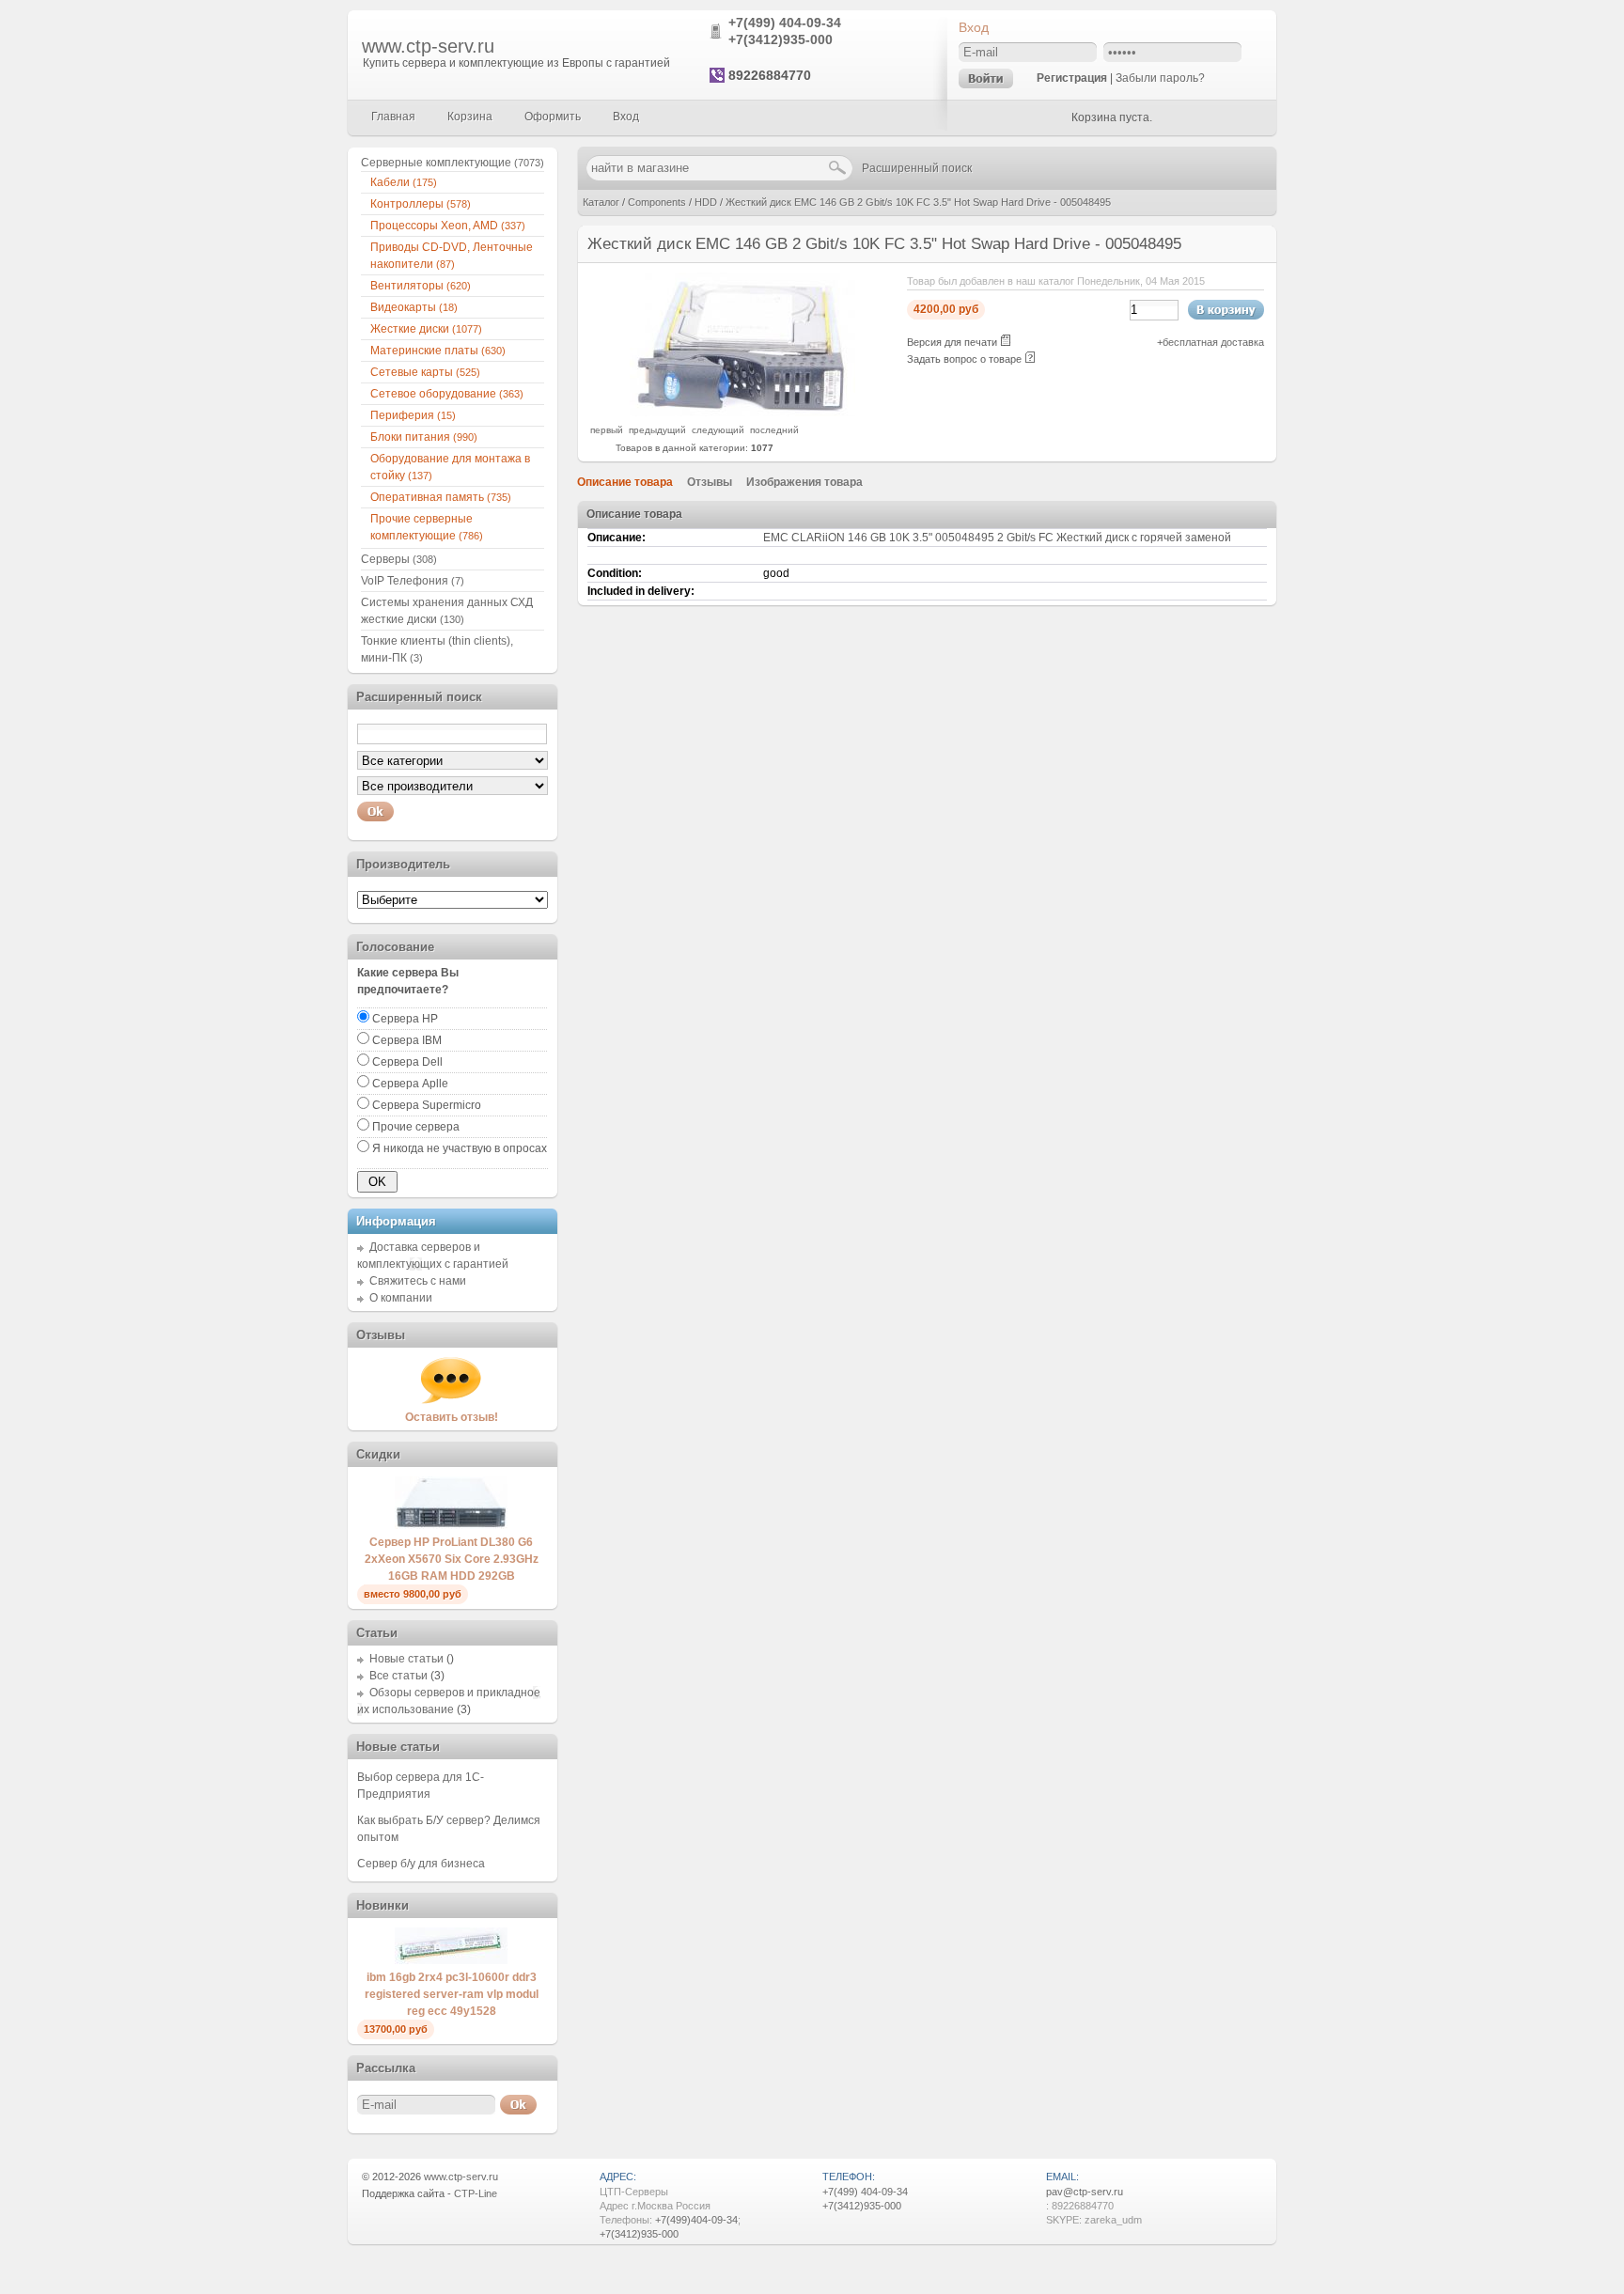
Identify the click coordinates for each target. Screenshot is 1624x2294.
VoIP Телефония (413, 581)
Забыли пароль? (1160, 78)
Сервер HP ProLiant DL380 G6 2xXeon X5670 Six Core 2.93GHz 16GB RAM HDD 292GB (452, 1559)
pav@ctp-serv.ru (1085, 2192)
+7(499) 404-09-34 (785, 23)
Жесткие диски (426, 329)
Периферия (413, 415)
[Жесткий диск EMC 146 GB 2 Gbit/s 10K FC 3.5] (742, 413)
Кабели (404, 182)
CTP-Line (476, 2193)
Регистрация (1072, 78)
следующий (718, 430)
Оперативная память (441, 497)
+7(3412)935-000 (781, 39)
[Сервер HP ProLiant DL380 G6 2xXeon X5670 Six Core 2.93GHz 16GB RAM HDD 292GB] (451, 1525)
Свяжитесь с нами (418, 1281)
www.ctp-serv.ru (428, 46)
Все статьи (398, 1676)
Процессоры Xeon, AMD (448, 226)
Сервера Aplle (410, 1084)
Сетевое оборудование (447, 394)
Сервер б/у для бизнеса (421, 1864)
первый (607, 430)
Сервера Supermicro (427, 1105)
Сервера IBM (407, 1040)
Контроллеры (421, 204)
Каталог (601, 202)
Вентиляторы (421, 286)
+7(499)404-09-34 (696, 2220)
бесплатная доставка (1213, 342)
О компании (401, 1298)
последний (774, 430)
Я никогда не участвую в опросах (460, 1148)
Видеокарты (414, 307)
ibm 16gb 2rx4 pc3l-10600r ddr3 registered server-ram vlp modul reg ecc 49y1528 (452, 1994)
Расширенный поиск (917, 168)
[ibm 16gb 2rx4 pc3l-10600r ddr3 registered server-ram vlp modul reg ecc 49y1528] (451, 1960)
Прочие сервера (416, 1127)
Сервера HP (405, 1019)
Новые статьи (406, 1659)
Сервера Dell (407, 1062)
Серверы (399, 559)
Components (657, 202)
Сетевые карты (425, 372)
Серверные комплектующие (453, 163)
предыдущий (657, 430)
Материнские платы (438, 351)
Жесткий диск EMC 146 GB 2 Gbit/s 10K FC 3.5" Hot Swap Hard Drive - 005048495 (918, 202)
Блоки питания (424, 437)
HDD (706, 202)
